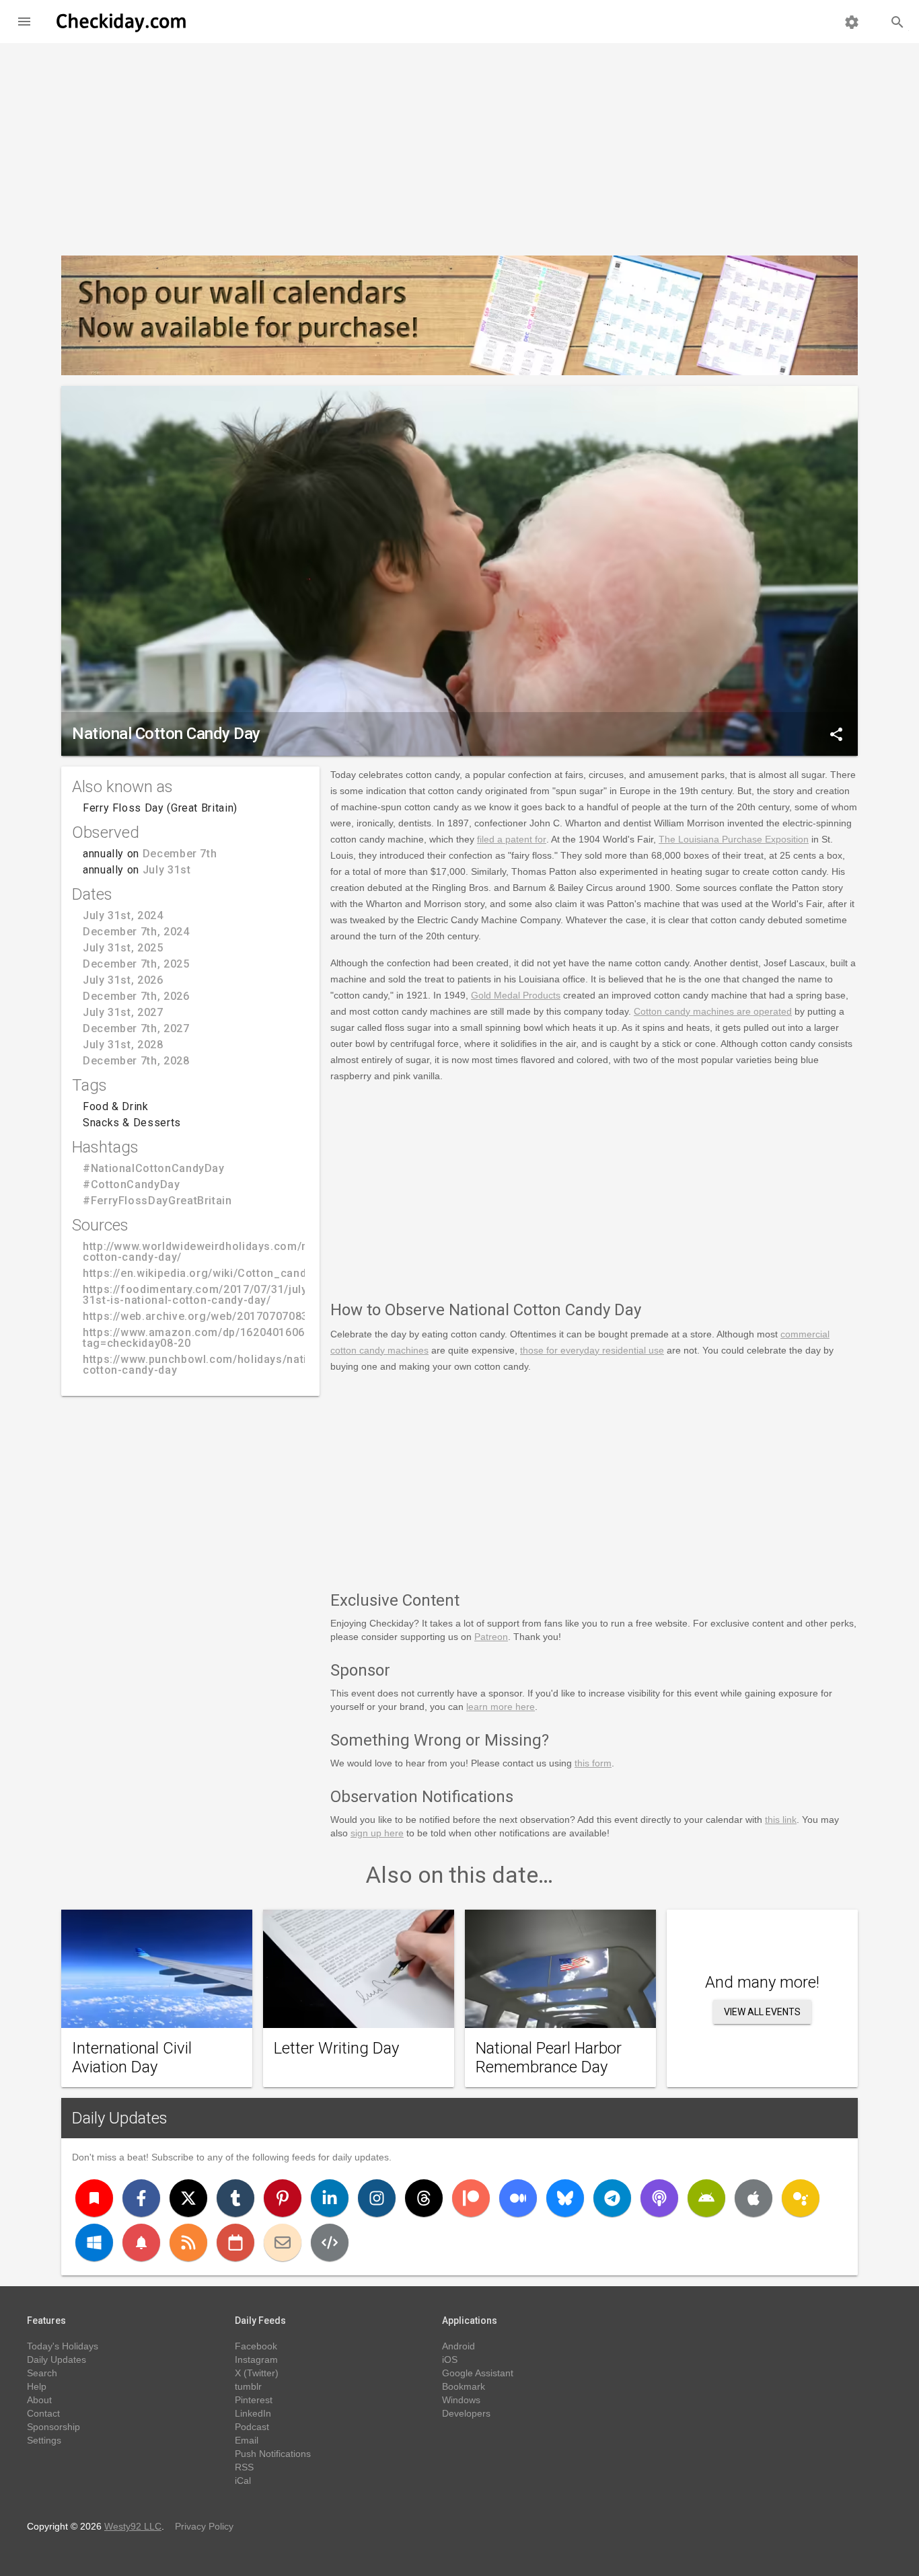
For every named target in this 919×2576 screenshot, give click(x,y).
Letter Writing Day (336, 2048)
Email (247, 2440)
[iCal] (235, 2242)
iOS (450, 2359)
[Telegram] (612, 2198)
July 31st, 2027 (123, 1012)
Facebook (256, 2346)
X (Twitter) (257, 2373)
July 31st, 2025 (123, 948)
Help (37, 2386)
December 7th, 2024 (136, 932)
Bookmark (464, 2386)
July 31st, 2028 (123, 1045)
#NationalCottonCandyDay (154, 1168)
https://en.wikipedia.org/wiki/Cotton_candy (197, 1273)
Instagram (256, 2359)
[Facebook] (141, 2198)
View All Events (762, 2012)
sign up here (377, 1833)
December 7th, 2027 (136, 1028)
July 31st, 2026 (123, 980)
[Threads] (424, 2198)
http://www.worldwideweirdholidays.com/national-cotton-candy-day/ (216, 1252)
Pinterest (254, 2400)
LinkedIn (253, 2413)
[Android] (706, 2198)
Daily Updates (120, 2118)
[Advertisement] (459, 144)
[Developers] (330, 2242)
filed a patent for (512, 839)
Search (42, 2373)
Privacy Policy (204, 2526)
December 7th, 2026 (136, 996)
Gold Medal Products (516, 995)
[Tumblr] (235, 2198)
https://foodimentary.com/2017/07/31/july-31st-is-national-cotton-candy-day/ (197, 1295)
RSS (244, 2467)
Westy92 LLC (133, 2526)
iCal (243, 2481)
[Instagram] (377, 2198)
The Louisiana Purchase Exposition (734, 839)
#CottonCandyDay (132, 1184)
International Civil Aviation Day (132, 2058)
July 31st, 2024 (123, 915)
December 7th (180, 854)
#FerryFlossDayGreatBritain (157, 1201)
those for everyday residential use (592, 1350)
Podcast (252, 2427)
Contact (43, 2413)
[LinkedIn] (330, 2198)
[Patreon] (471, 2198)
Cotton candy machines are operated (713, 1011)
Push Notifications (273, 2454)
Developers (466, 2413)
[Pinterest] (283, 2198)
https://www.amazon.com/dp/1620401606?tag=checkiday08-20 (197, 1338)
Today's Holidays (63, 2346)
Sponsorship (53, 2427)
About (39, 2400)
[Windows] (94, 2242)
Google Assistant (478, 2373)
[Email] (283, 2242)
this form (593, 1763)
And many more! (762, 1982)
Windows (461, 2400)
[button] (24, 22)
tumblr (248, 2386)
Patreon (491, 1637)
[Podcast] (659, 2198)
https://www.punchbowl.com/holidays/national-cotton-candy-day (209, 1365)
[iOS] (753, 2198)
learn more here (501, 1707)
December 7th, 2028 (136, 1061)
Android (458, 2346)
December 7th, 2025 (136, 964)
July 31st (167, 870)
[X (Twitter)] (188, 2198)
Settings (44, 2440)
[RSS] (188, 2242)
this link (781, 1820)
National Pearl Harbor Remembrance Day (549, 2058)
